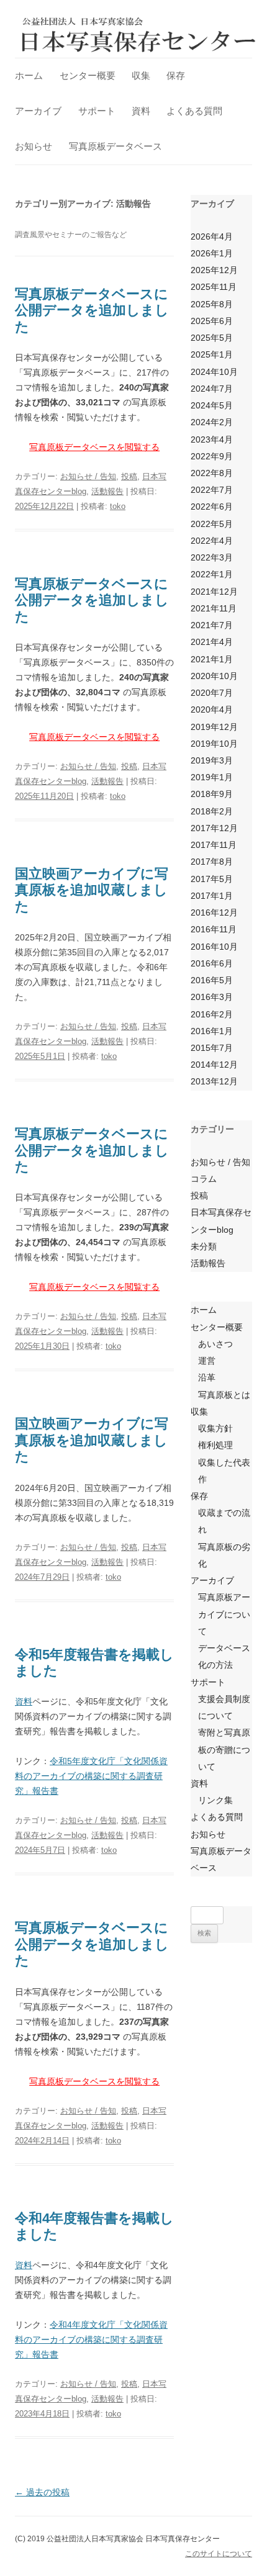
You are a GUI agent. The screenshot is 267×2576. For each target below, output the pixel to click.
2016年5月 (212, 980)
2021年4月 (212, 642)
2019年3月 (212, 760)
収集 (141, 75)
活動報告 (107, 491)
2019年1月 (212, 777)
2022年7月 (212, 490)
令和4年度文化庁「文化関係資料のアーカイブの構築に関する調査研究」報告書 (91, 2340)
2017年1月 (212, 896)
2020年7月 (212, 693)
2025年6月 (212, 321)
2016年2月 (212, 1014)
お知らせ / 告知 (88, 476)
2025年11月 (214, 287)
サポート (97, 111)
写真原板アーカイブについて (224, 1614)
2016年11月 (214, 929)
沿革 (207, 1377)
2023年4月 (212, 439)
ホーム (29, 75)
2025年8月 (212, 304)
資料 (141, 111)
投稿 (129, 476)
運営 (207, 1361)
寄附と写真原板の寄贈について (224, 1749)
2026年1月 (212, 253)
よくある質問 (194, 111)
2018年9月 (212, 794)
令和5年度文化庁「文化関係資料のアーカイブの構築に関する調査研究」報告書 (91, 1776)
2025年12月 (214, 270)
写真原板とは (224, 1395)
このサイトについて (219, 2554)
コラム (204, 1179)
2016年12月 (214, 912)
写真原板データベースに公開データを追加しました (92, 310)
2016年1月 (212, 1031)
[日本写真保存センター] (139, 34)
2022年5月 (212, 524)
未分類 (204, 1246)
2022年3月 (212, 557)
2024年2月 (212, 422)
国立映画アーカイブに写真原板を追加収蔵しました (92, 890)
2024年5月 (212, 405)
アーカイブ (38, 111)
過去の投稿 (42, 2492)
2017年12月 (214, 828)
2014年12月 (214, 1065)
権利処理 (215, 1445)
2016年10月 (214, 947)
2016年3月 (212, 997)
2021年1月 (212, 659)
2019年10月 (214, 744)
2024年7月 (212, 389)
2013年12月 (214, 1081)
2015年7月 (212, 1048)
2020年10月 (214, 676)
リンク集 (215, 1800)
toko (118, 506)
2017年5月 (212, 879)
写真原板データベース (115, 146)
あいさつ (215, 1344)
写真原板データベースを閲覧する (94, 447)
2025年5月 (212, 338)
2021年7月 (212, 625)
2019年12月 (214, 727)
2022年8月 (212, 473)
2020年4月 (212, 709)
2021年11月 (214, 608)
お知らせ (34, 146)
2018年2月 (212, 811)
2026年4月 (212, 236)
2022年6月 (212, 507)
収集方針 (215, 1428)
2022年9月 (212, 456)
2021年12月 (214, 592)
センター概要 (88, 75)
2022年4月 (212, 541)
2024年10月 (214, 372)
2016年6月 (212, 963)
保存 (176, 75)
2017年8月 (212, 862)
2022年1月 (212, 574)
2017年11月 (214, 845)
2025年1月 (212, 354)
